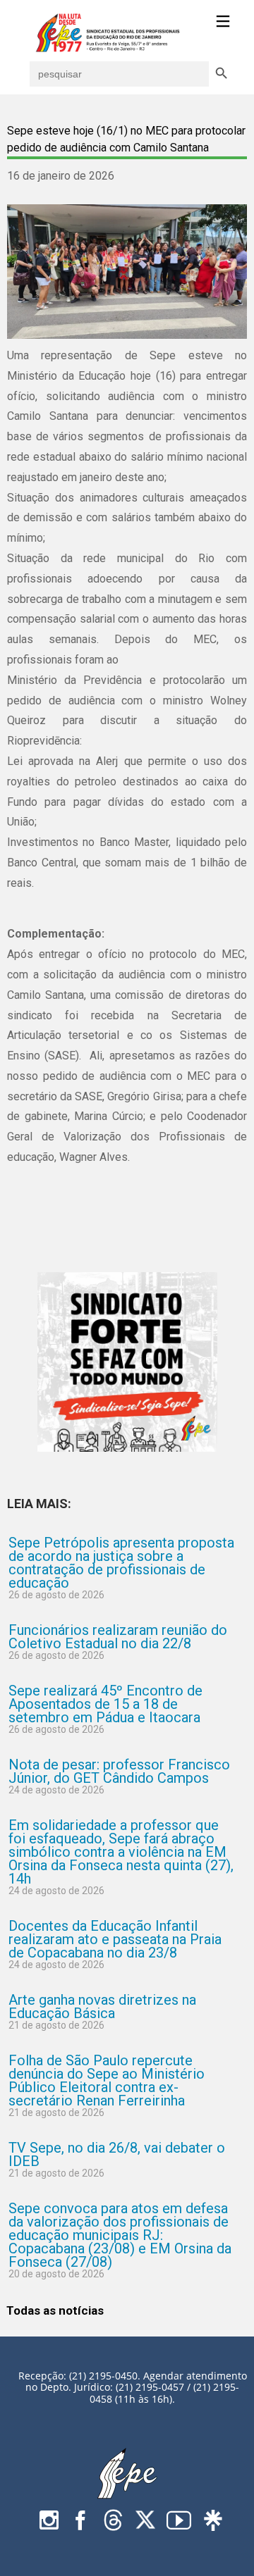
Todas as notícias (55, 2310)
